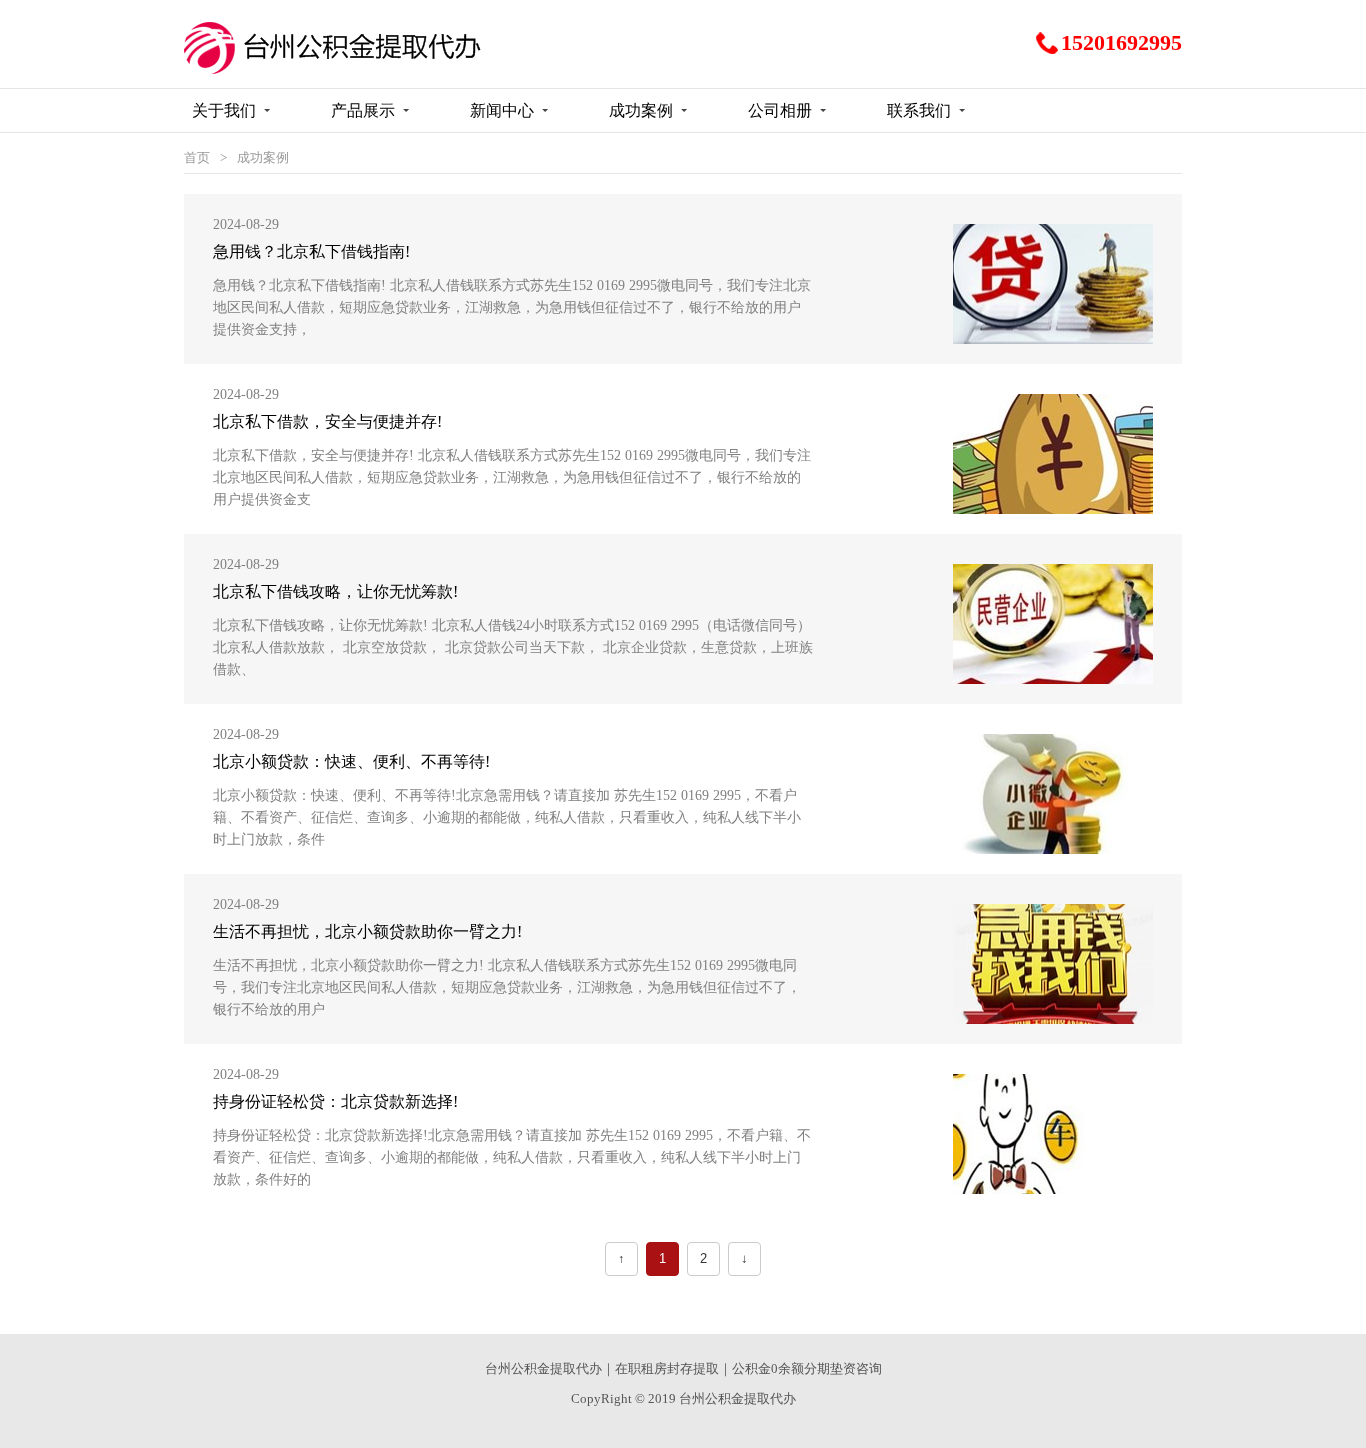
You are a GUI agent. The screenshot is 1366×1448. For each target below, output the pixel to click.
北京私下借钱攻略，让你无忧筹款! (335, 591)
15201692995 (1121, 43)
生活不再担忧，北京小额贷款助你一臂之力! (367, 931)
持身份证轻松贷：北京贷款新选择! (335, 1101)
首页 (197, 157)
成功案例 (263, 157)
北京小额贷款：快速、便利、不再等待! (351, 761)
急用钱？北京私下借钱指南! (311, 251)
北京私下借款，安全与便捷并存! (327, 421)
